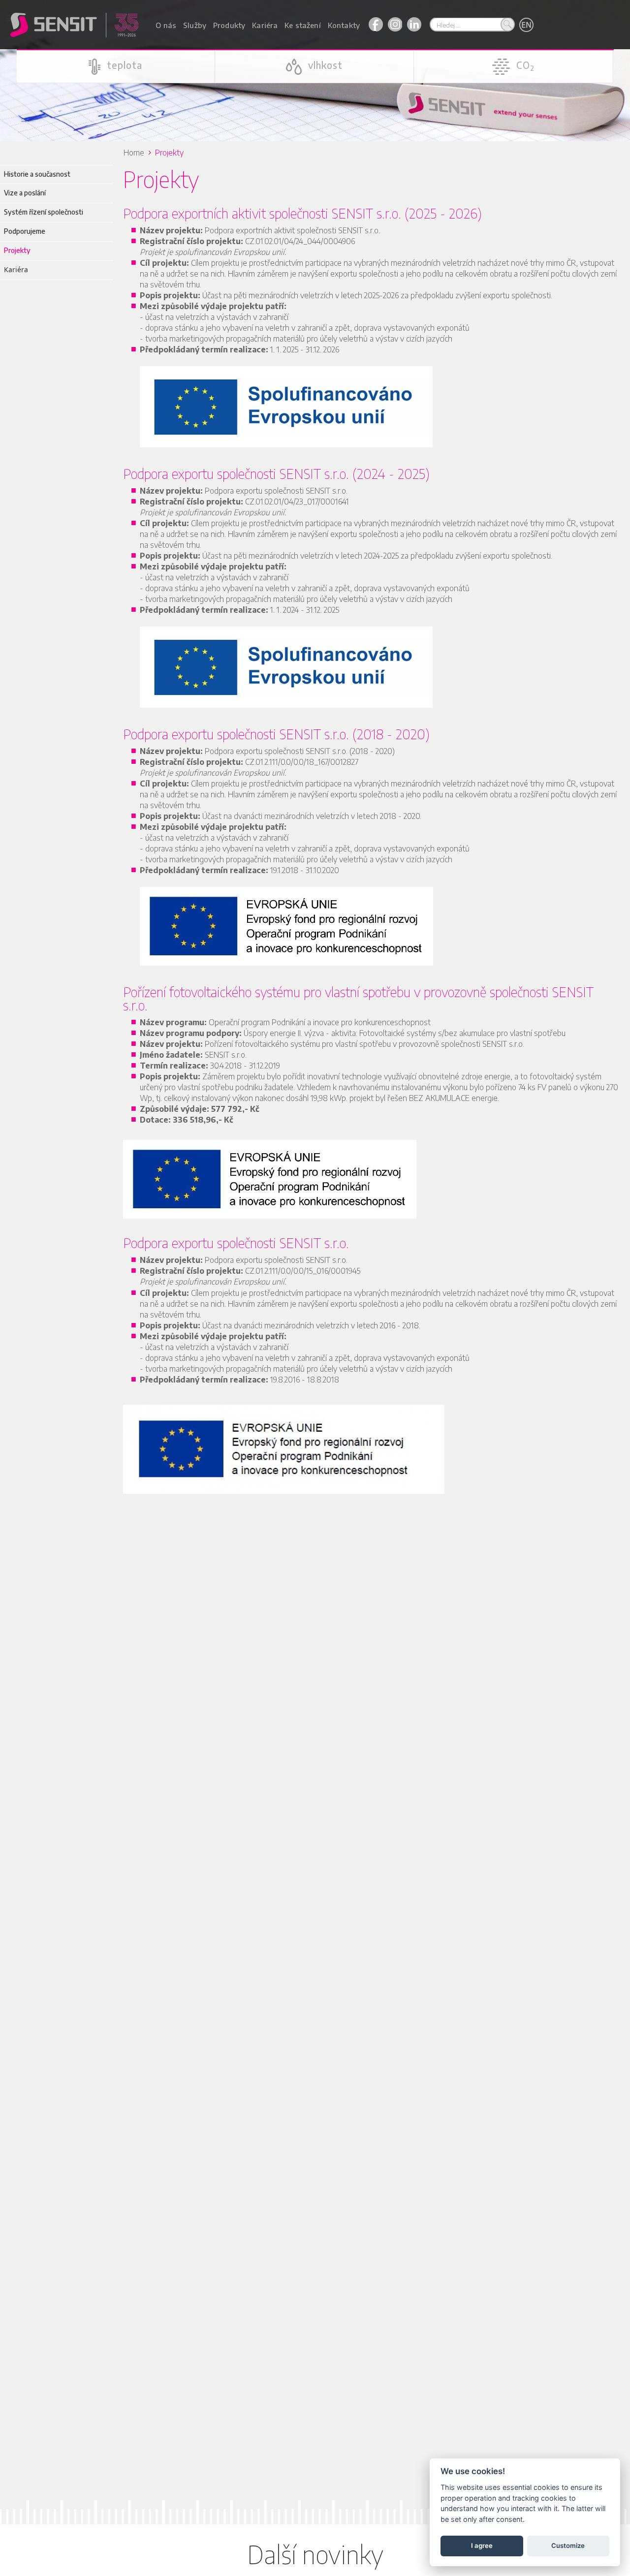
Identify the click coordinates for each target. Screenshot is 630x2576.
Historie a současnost (37, 174)
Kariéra (265, 25)
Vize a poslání (25, 193)
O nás (166, 25)
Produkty (229, 25)
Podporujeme (25, 231)
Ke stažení (303, 25)
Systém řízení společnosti (44, 212)
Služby (195, 25)
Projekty (17, 250)
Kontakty (344, 25)
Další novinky (315, 2554)
